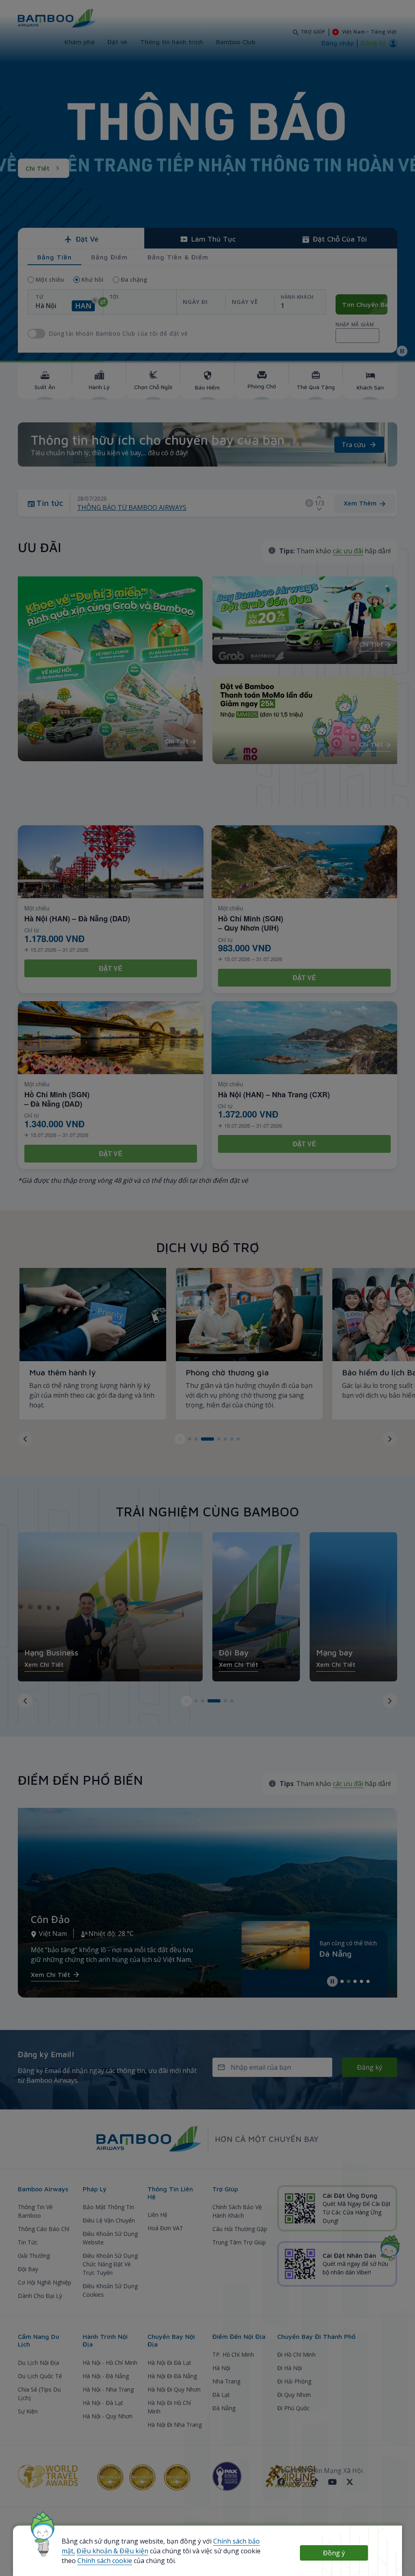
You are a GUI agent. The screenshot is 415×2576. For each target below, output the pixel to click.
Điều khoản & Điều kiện (112, 2551)
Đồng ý (334, 2553)
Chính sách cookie (105, 2561)
